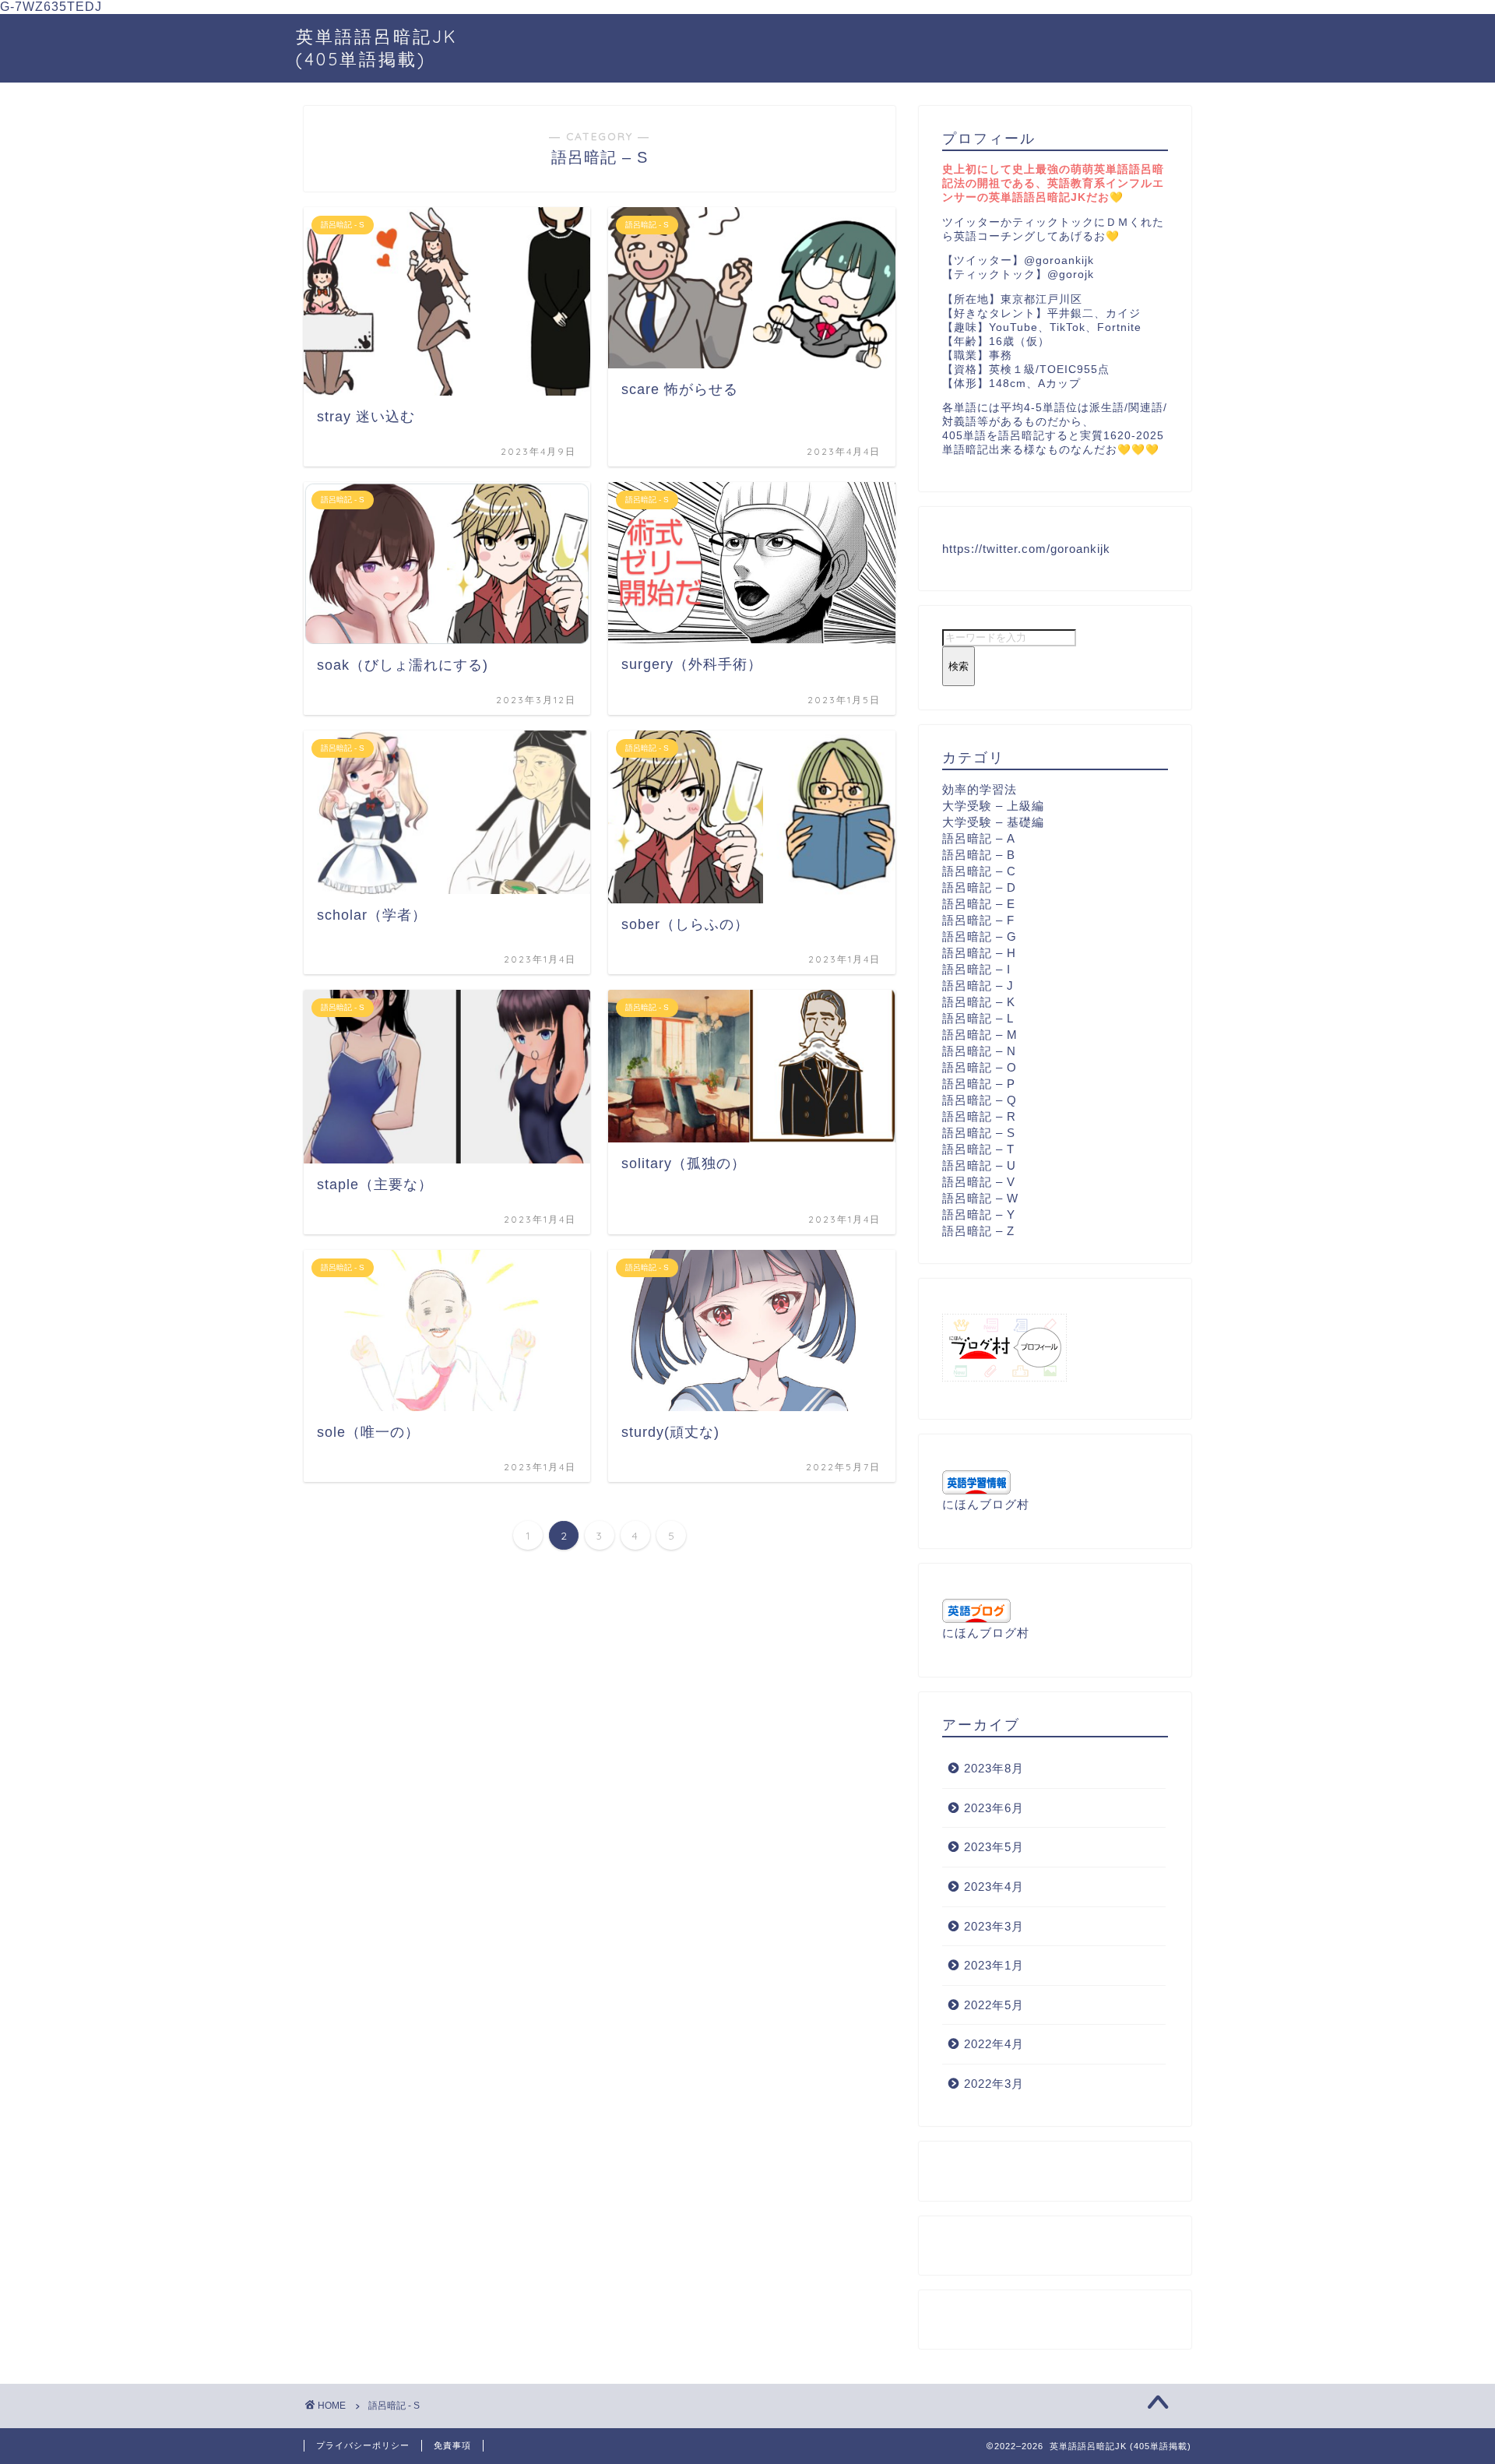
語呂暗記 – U (979, 1165)
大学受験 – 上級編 (993, 806)
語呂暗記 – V (979, 1182)
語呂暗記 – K (979, 1002)
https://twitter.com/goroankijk (1026, 549)
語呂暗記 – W (980, 1198)
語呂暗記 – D (979, 887)
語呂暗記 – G (980, 936)
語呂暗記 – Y (979, 1214)
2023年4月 (994, 1887)
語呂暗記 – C (979, 871)
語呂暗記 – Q (980, 1100)
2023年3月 (994, 1926)
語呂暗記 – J (978, 986)
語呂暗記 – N (979, 1051)
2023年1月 (994, 1965)
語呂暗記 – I (976, 969)
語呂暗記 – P (979, 1084)
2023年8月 (994, 1768)
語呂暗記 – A (979, 838)
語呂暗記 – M (980, 1035)
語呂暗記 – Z (978, 1231)
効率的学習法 (980, 789)
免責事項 (452, 2445)
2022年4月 (994, 2044)
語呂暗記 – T (978, 1149)
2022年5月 (994, 2005)
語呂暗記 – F (978, 920)
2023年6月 (994, 1808)
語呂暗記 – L (978, 1018)
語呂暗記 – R (979, 1116)
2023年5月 (994, 1847)
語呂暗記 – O (980, 1067)
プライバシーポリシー (363, 2445)
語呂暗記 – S (979, 1133)
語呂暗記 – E (979, 904)
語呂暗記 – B (979, 855)
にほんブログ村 (986, 1504)
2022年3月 (994, 2084)
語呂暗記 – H (979, 953)
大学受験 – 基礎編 (993, 822)
